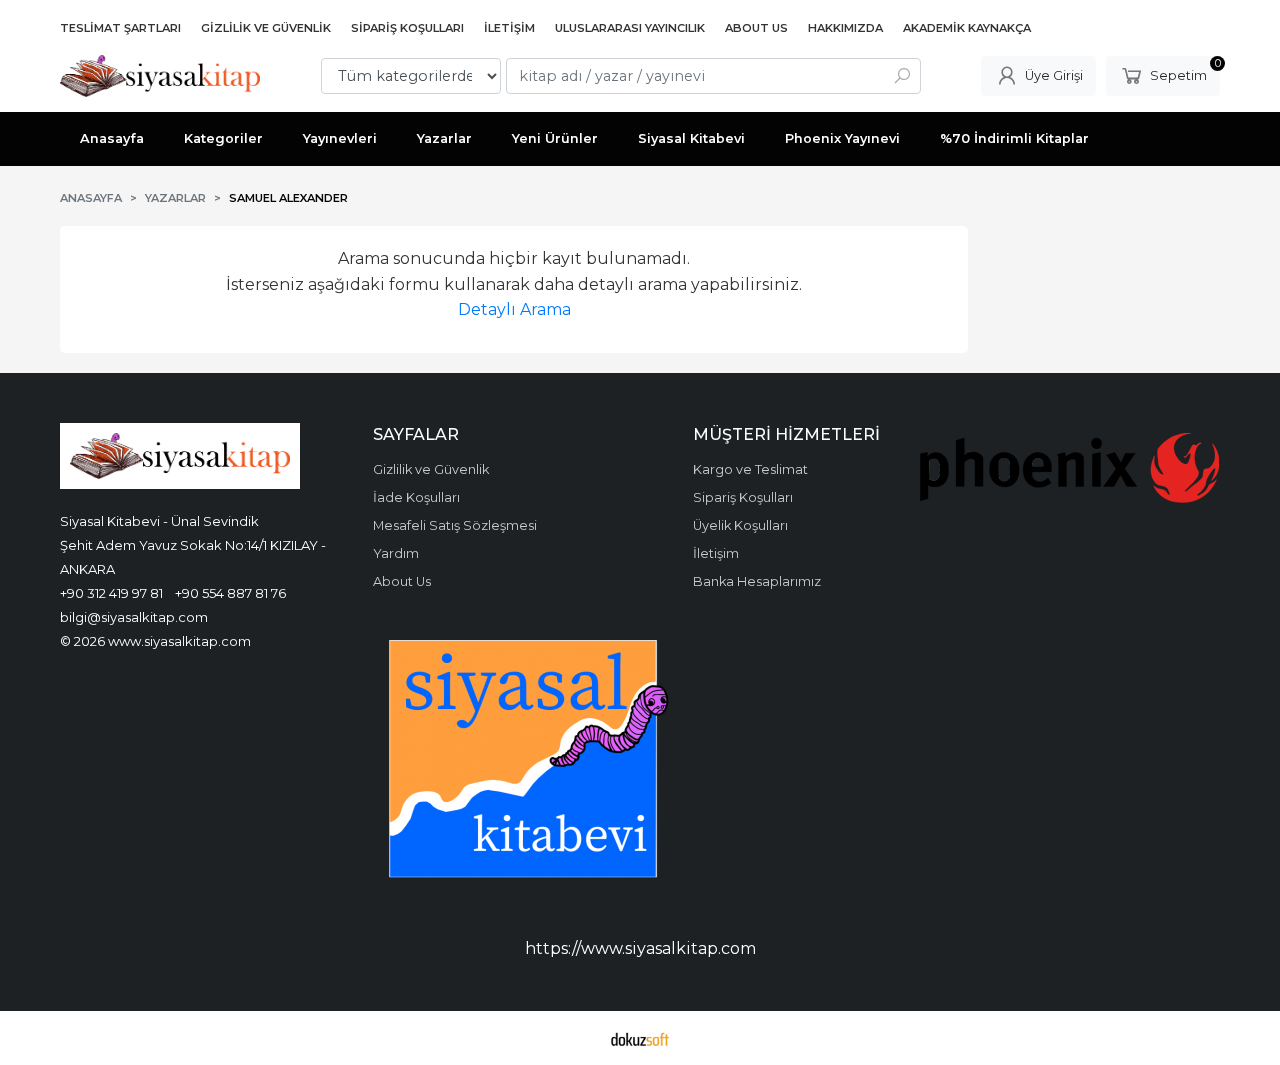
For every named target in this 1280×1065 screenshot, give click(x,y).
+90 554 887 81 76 (230, 593)
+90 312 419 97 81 (111, 593)
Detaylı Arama (514, 309)
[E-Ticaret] (640, 1038)
